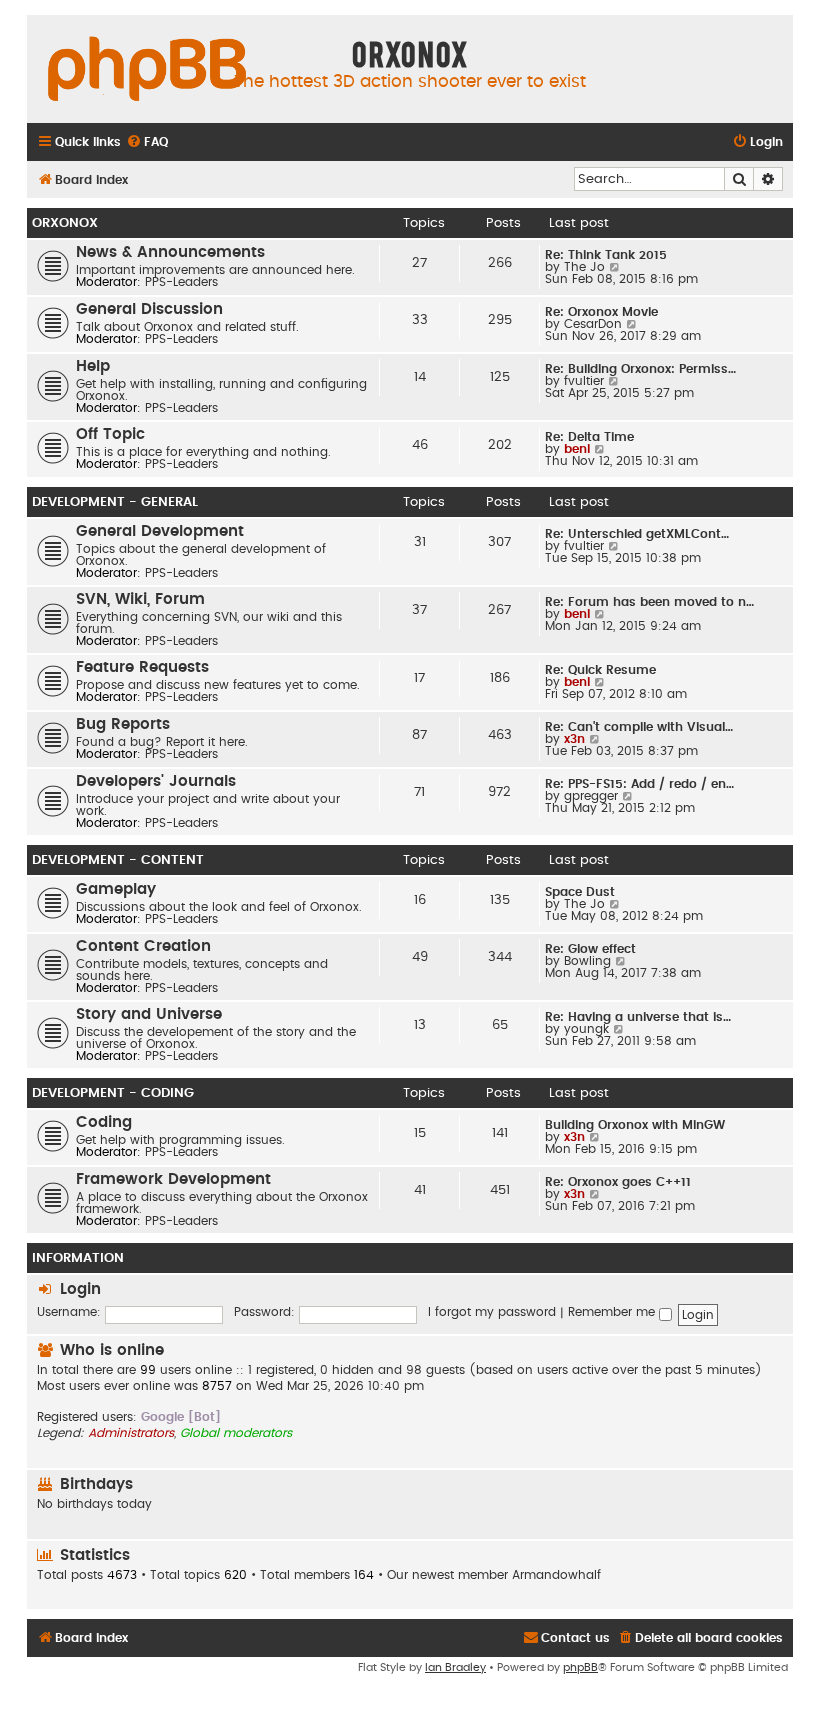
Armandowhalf (556, 1575)
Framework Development (173, 1179)
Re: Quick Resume (600, 670)
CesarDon (593, 324)
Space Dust (580, 892)
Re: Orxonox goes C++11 (618, 1182)
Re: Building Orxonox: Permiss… (640, 369)
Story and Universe (149, 1014)
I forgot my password (492, 1312)
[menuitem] (147, 142)
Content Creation (143, 946)
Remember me (613, 1312)
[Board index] (147, 70)
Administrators (131, 1433)
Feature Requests (142, 667)
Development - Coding (113, 1093)
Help (93, 366)
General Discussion (149, 309)
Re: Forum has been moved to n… (649, 602)
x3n (574, 739)
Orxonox (65, 223)
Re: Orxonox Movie (601, 312)
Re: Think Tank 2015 (606, 255)
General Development (160, 531)
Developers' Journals (156, 781)
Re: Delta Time (589, 437)
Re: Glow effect (590, 949)
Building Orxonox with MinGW (635, 1125)
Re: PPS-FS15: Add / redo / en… (639, 784)
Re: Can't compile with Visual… (639, 727)
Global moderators (236, 1433)
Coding (104, 1122)
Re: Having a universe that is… (638, 1017)
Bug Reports (123, 724)
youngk (586, 1029)
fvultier (584, 381)
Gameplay (116, 889)
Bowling (587, 961)
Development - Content (118, 860)
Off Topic (110, 434)
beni (577, 449)
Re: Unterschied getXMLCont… (637, 534)
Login (80, 1289)
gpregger (591, 796)
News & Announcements (170, 252)
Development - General (115, 502)
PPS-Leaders (181, 282)
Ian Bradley (455, 1667)
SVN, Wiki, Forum (140, 599)
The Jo (584, 267)
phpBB (580, 1667)
